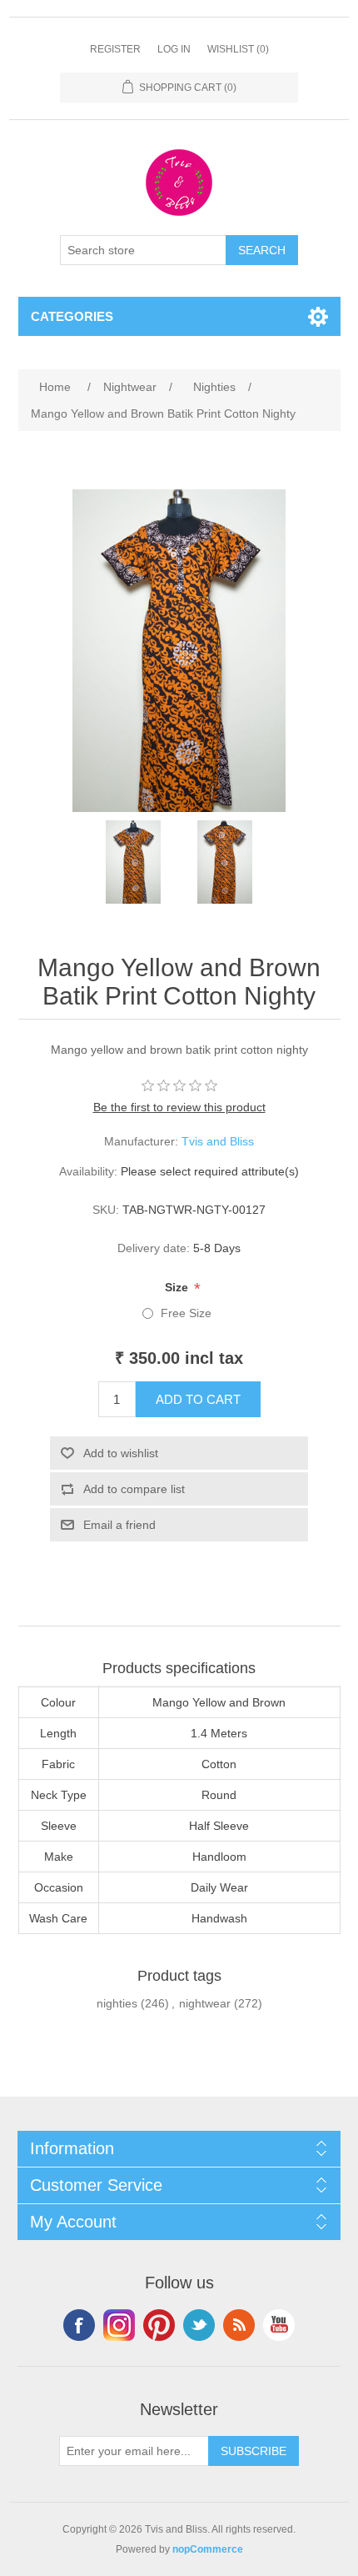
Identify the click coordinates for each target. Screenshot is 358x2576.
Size (178, 1287)
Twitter (199, 2325)
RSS (239, 2325)
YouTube (279, 2325)
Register (115, 49)
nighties (117, 2003)
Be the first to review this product (179, 1107)
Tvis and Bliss (218, 1141)
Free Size (186, 1313)
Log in (174, 49)
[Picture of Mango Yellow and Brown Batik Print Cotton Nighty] (133, 862)
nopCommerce (208, 2549)
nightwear (205, 2003)
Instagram (119, 2325)
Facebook (79, 2325)
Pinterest (159, 2325)
